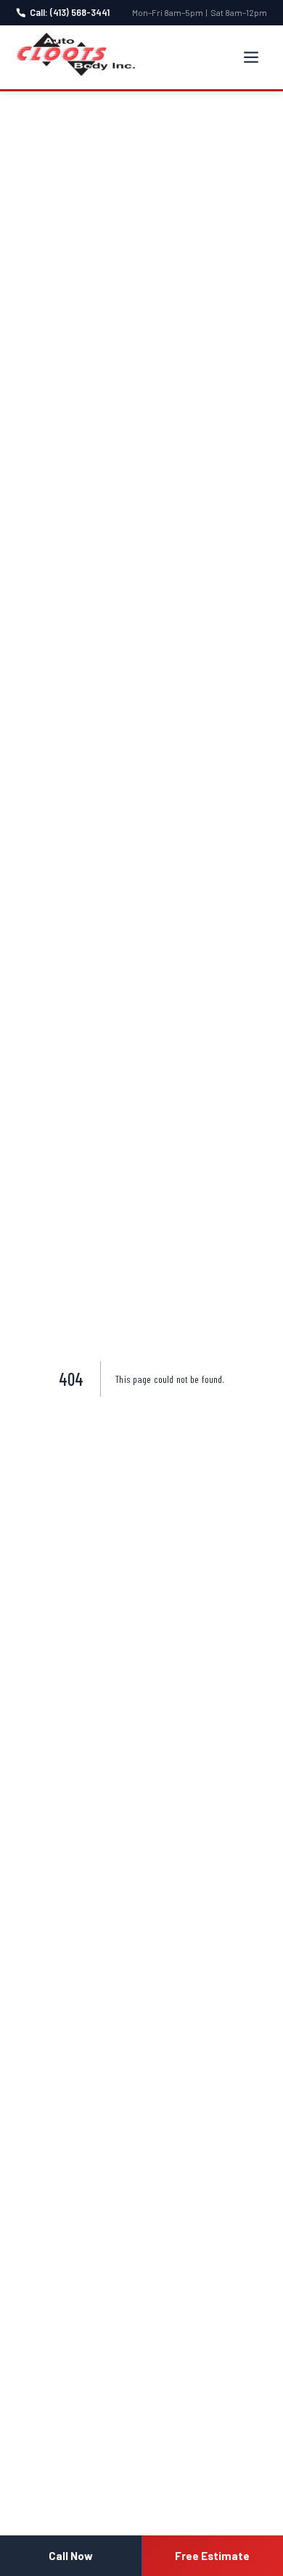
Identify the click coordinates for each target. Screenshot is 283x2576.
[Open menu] (251, 57)
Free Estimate (212, 2556)
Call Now (71, 2556)
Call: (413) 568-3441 (70, 12)
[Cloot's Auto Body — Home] (75, 54)
